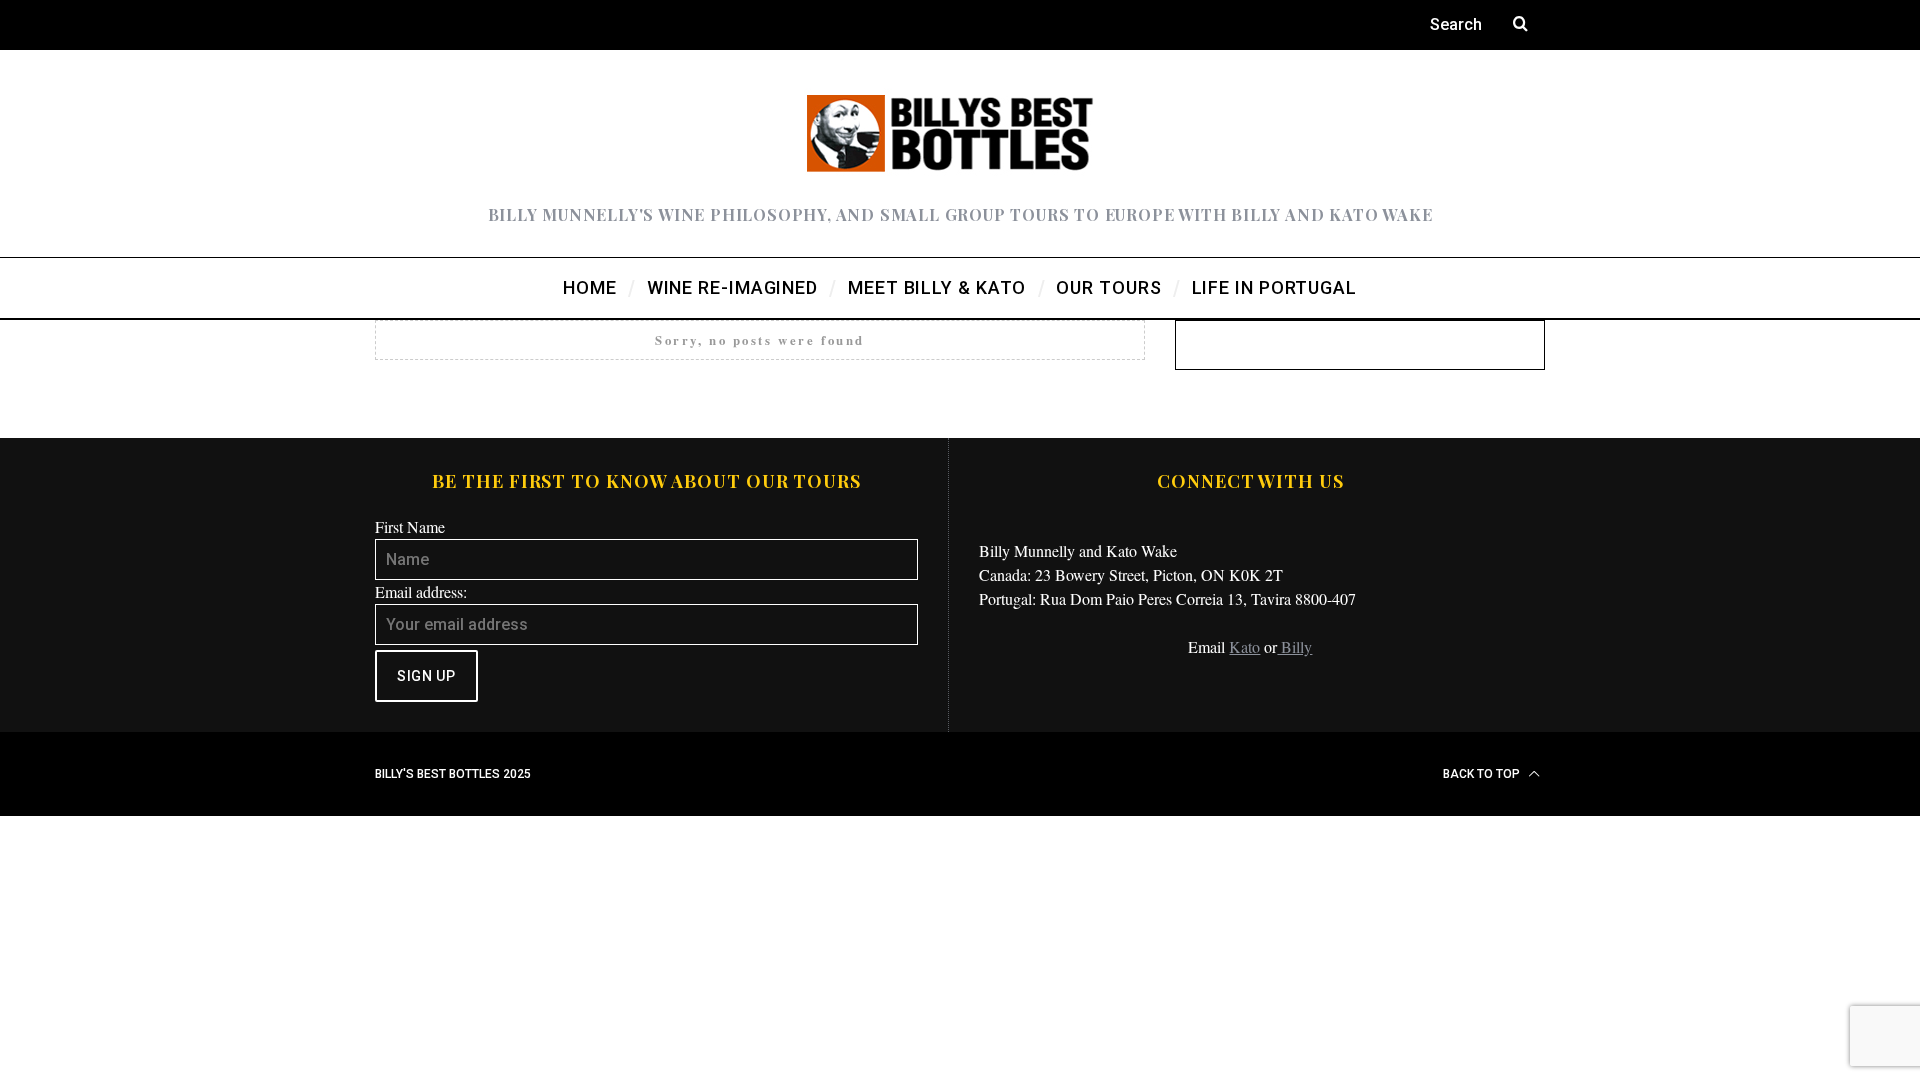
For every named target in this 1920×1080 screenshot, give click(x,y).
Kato (1244, 646)
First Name (410, 526)
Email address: (421, 591)
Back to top (1483, 774)
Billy (1294, 646)
